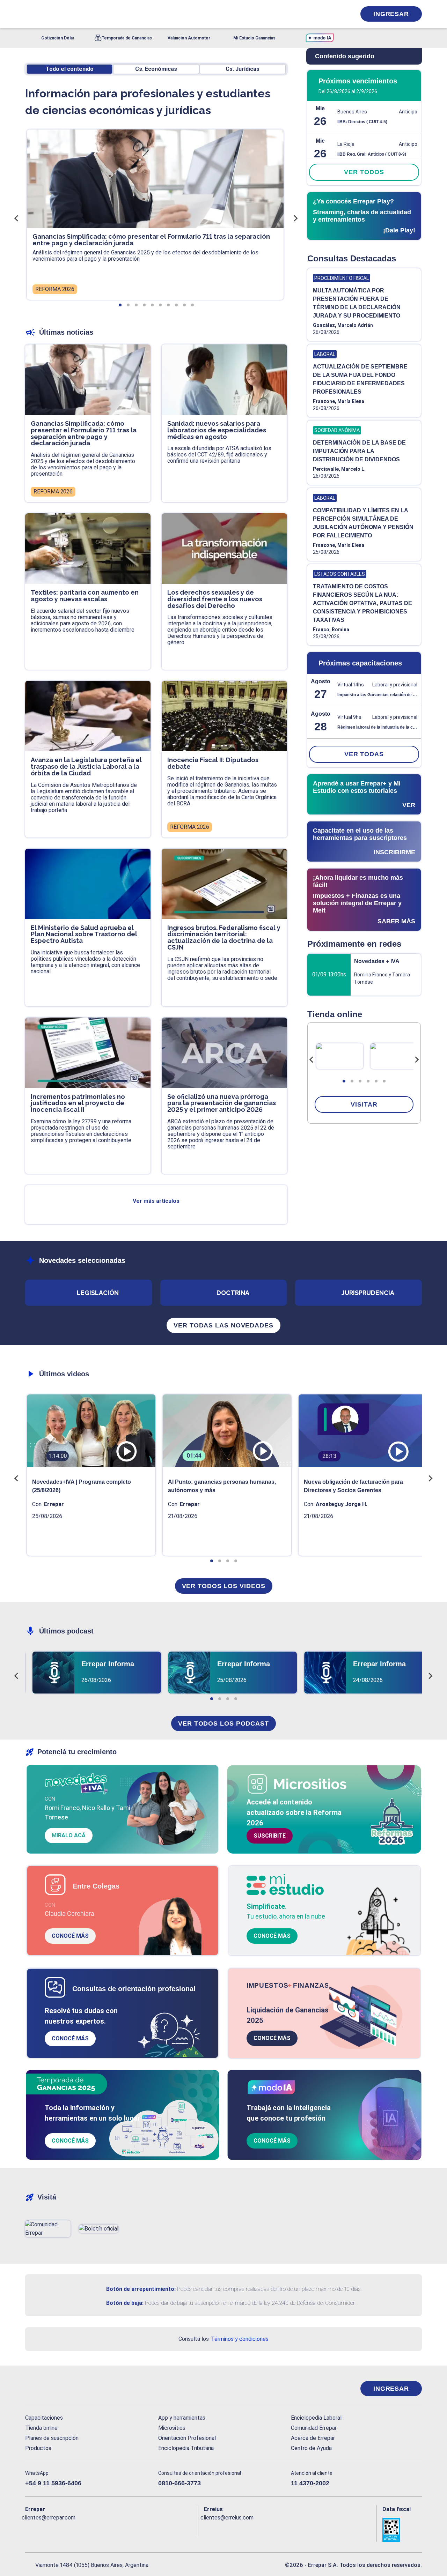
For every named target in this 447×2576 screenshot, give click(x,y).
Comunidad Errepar (314, 2428)
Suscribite (270, 1836)
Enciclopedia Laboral (316, 2418)
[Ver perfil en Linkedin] (61, 2529)
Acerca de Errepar (313, 2438)
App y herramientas (182, 2418)
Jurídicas (243, 69)
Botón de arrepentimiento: (141, 2289)
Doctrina (233, 1293)
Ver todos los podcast (223, 1723)
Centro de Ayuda (311, 2448)
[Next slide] (417, 1060)
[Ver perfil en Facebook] (31, 2529)
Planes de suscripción (52, 2438)
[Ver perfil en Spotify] (122, 2529)
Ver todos (364, 172)
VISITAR (364, 1104)
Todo (70, 69)
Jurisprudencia (368, 1293)
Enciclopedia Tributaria (186, 2448)
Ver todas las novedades (223, 1325)
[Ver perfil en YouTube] (76, 2529)
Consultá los (223, 2339)
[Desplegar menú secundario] (329, 14)
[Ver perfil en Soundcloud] (107, 2529)
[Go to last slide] (312, 1060)
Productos (38, 2448)
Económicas (156, 69)
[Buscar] (119, 14)
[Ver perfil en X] (46, 2529)
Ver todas (364, 754)
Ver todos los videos (224, 1586)
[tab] (344, 1081)
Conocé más (70, 1936)
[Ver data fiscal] (402, 2530)
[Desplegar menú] (30, 14)
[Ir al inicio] (53, 2389)
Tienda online (41, 2428)
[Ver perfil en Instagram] (91, 2529)
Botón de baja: (125, 2303)
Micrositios (172, 2428)
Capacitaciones (44, 2418)
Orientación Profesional (187, 2438)
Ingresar (391, 14)
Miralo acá (69, 1835)
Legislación (98, 1293)
